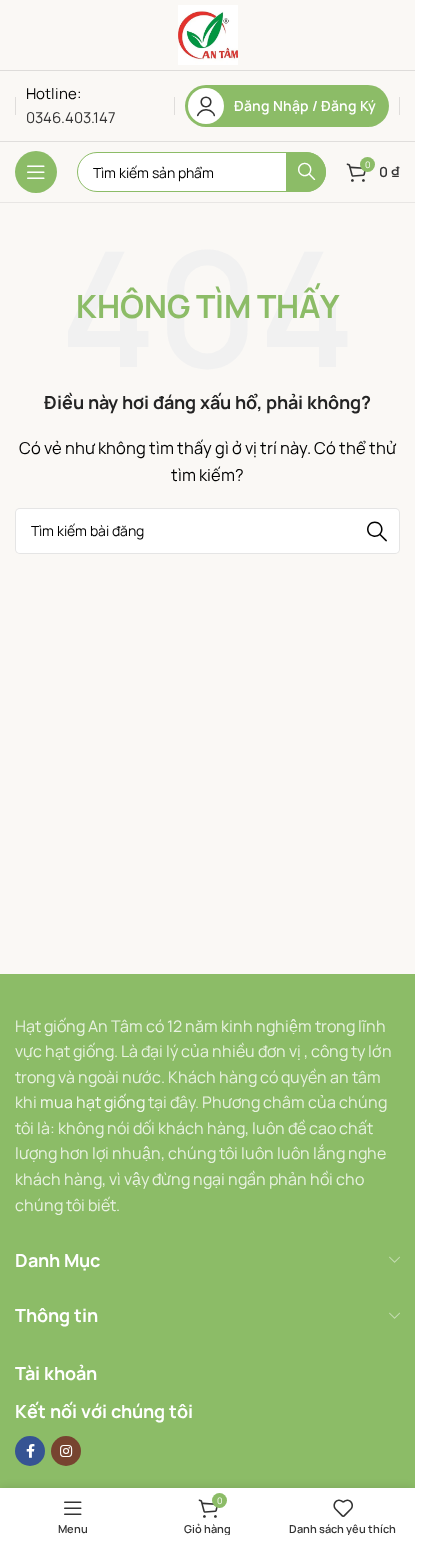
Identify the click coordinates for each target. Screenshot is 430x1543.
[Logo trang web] (208, 33)
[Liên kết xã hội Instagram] (66, 1451)
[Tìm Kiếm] (306, 172)
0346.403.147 (71, 117)
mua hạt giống (92, 1102)
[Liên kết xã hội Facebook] (30, 1451)
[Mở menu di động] (36, 172)
